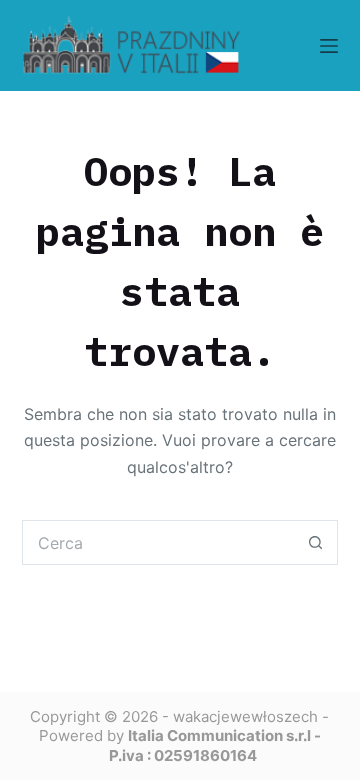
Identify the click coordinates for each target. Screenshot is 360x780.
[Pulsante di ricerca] (315, 542)
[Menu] (329, 46)
